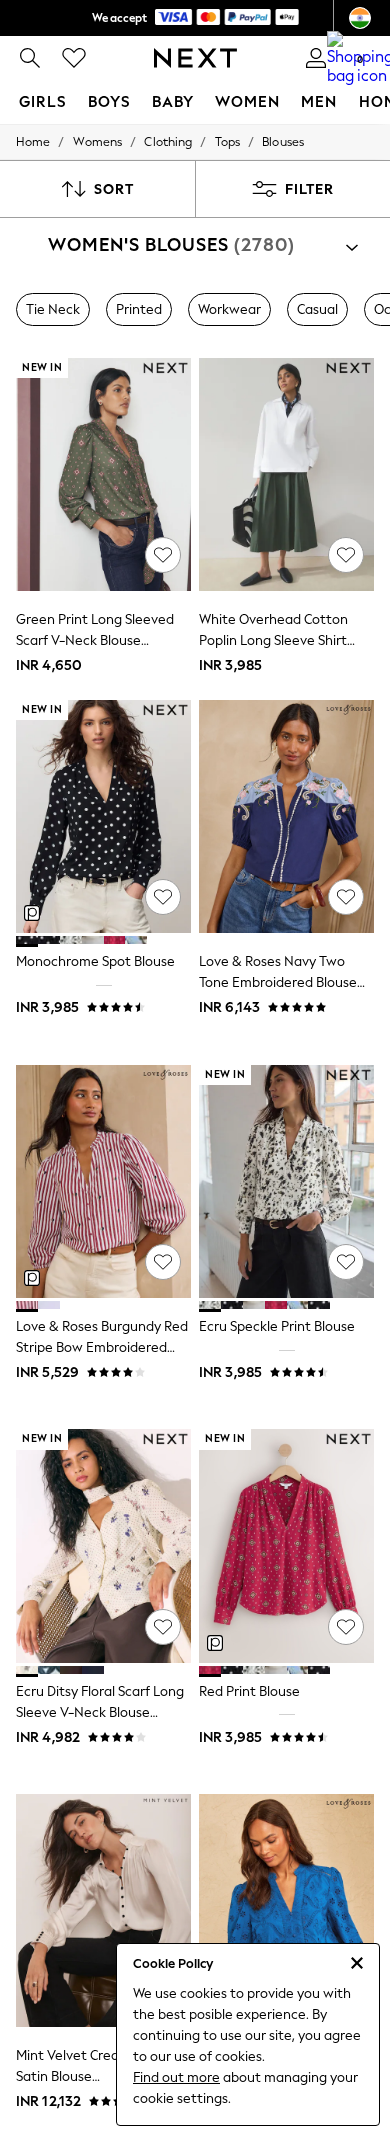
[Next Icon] (195, 58)
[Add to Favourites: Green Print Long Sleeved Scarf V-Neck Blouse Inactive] (163, 555)
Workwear (229, 309)
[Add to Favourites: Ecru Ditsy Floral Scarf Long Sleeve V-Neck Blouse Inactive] (163, 1627)
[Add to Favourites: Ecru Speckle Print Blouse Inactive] (346, 1262)
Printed (139, 309)
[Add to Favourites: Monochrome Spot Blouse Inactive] (163, 897)
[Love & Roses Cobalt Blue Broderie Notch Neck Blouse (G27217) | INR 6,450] (286, 1910)
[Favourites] (74, 58)
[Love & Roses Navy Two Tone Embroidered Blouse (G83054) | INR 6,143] (286, 816)
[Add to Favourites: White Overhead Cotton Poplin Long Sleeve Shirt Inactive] (346, 555)
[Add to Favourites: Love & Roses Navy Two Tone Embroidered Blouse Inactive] (346, 897)
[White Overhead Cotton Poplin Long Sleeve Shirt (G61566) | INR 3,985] (286, 474)
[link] (30, 58)
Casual (317, 309)
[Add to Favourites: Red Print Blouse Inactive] (346, 1627)
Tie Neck (53, 309)
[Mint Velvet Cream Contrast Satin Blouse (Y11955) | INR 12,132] (103, 1910)
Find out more (176, 2077)
